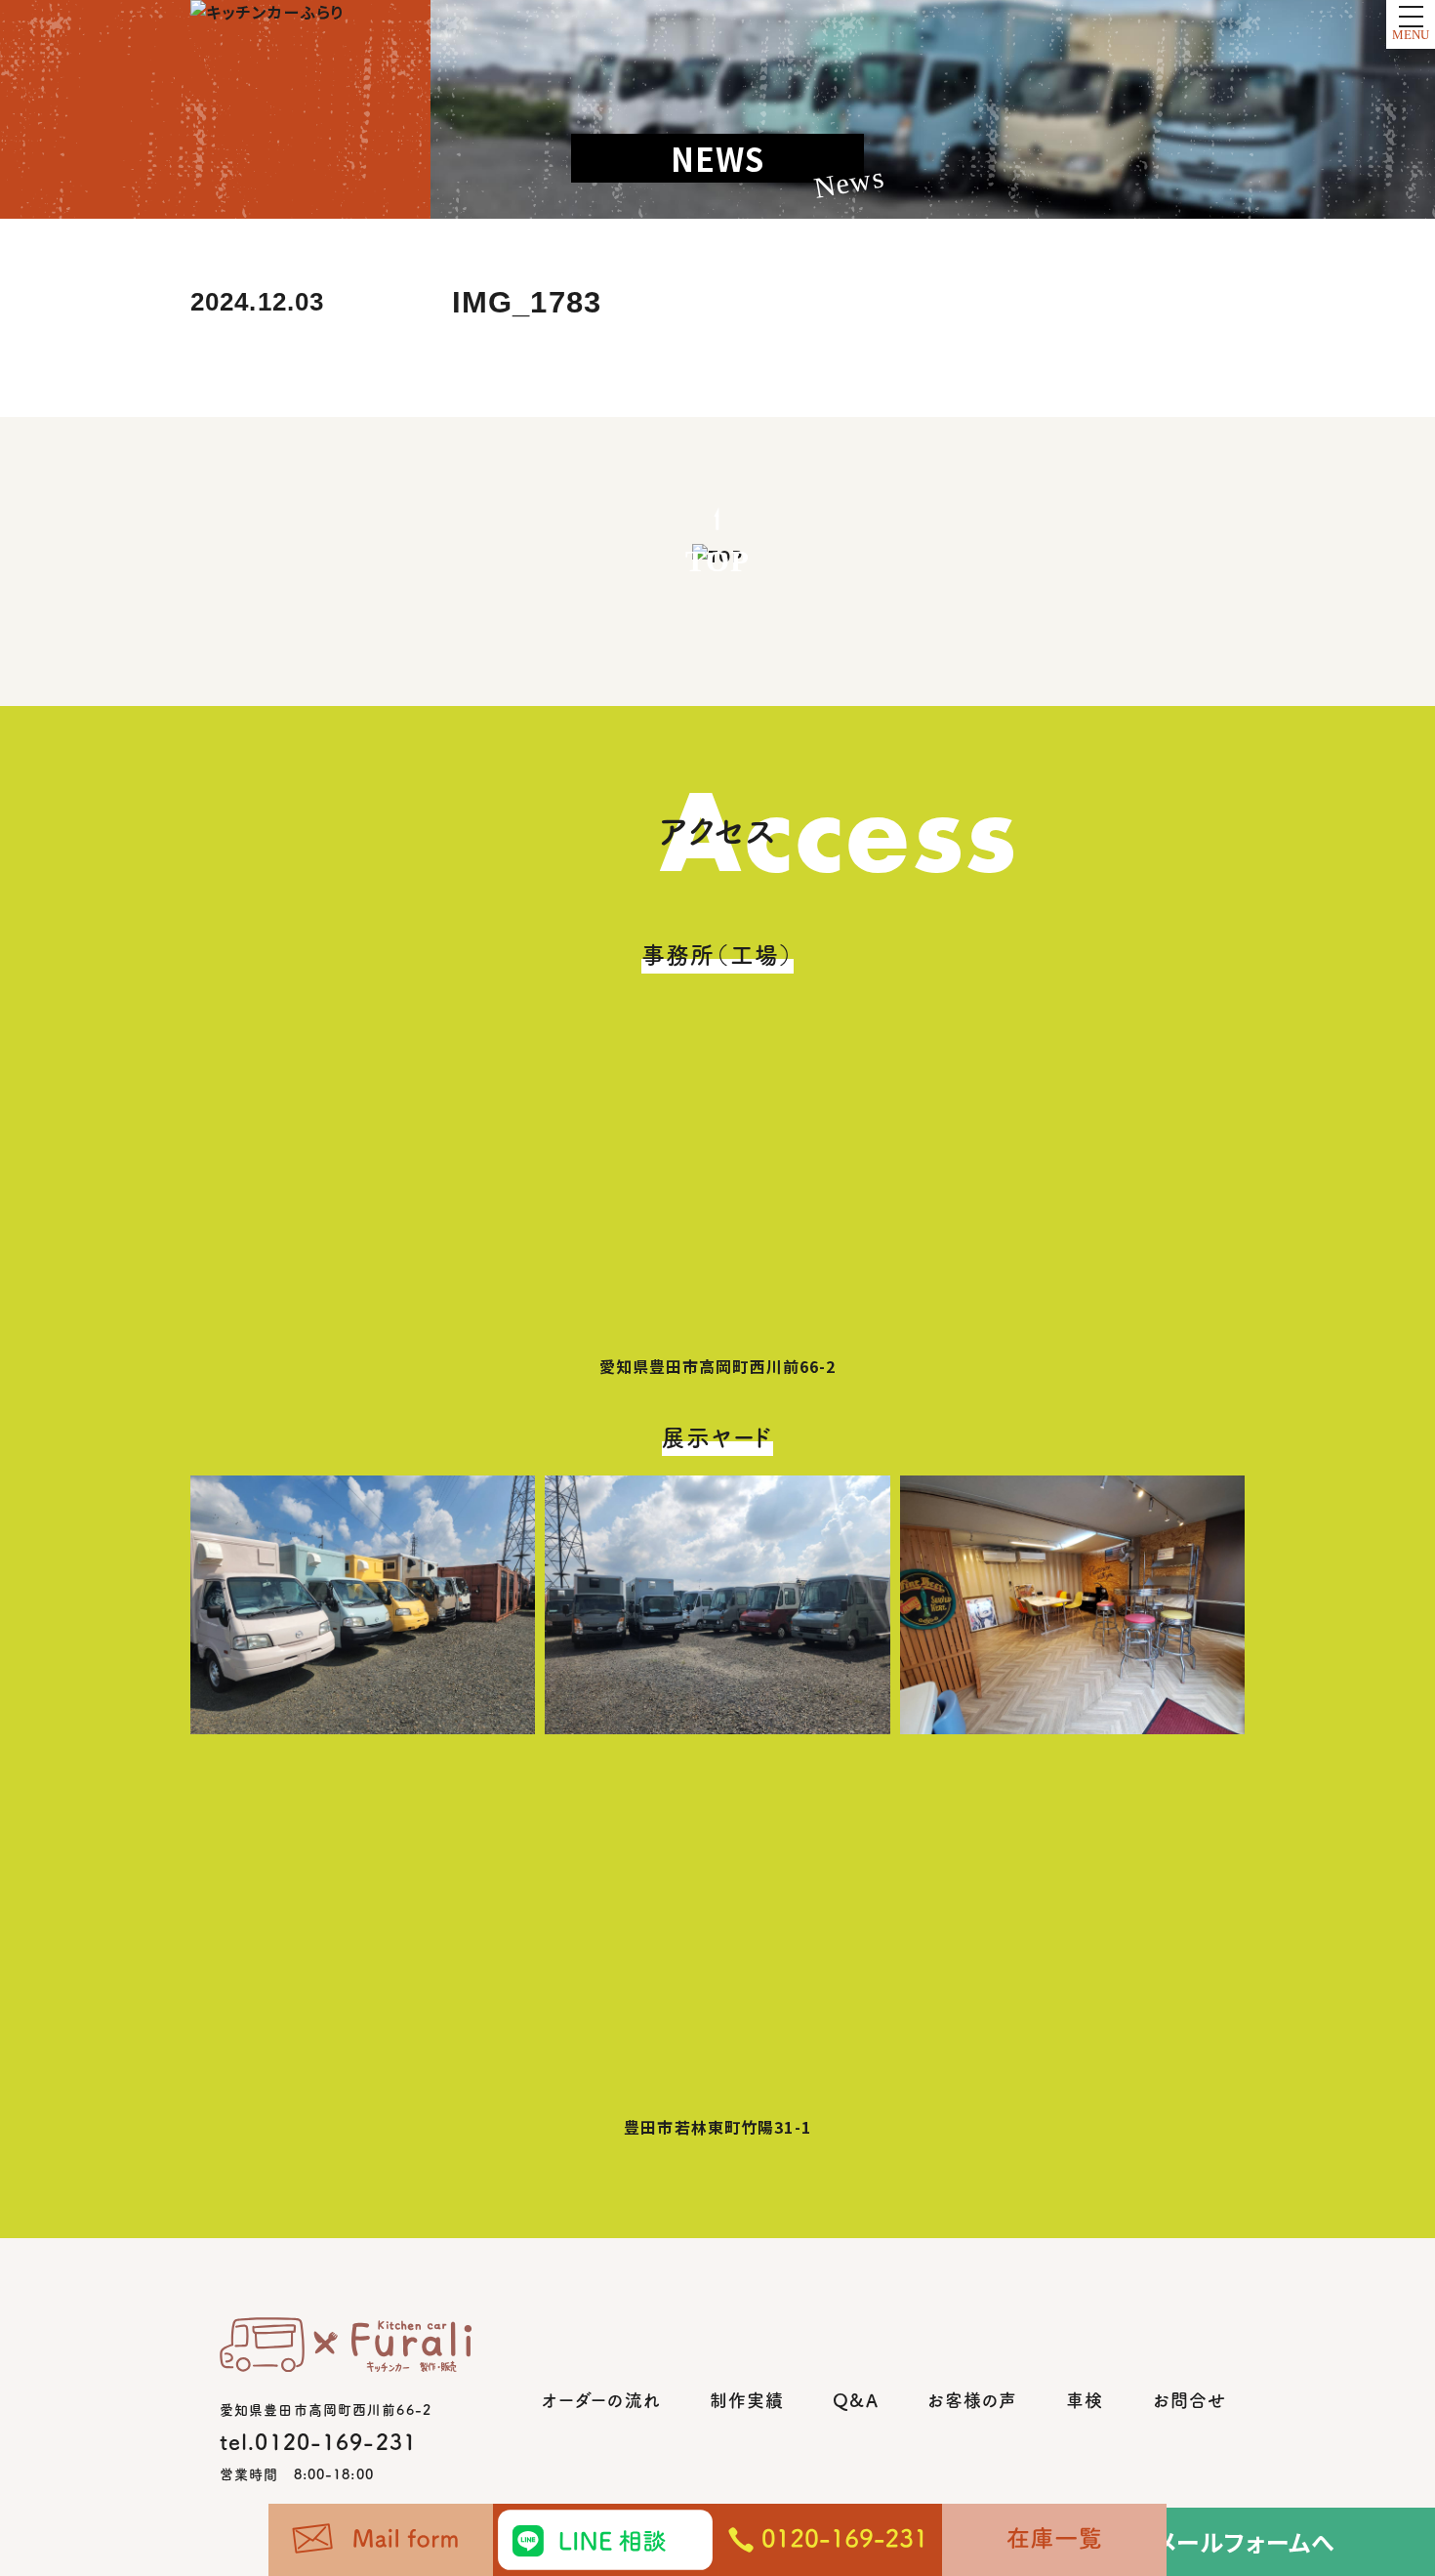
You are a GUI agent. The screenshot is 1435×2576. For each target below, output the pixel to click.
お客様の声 (973, 2400)
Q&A (855, 2400)
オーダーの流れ (601, 2400)
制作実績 (747, 2400)
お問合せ (1189, 2400)
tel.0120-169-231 (318, 2442)
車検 (1085, 2400)
